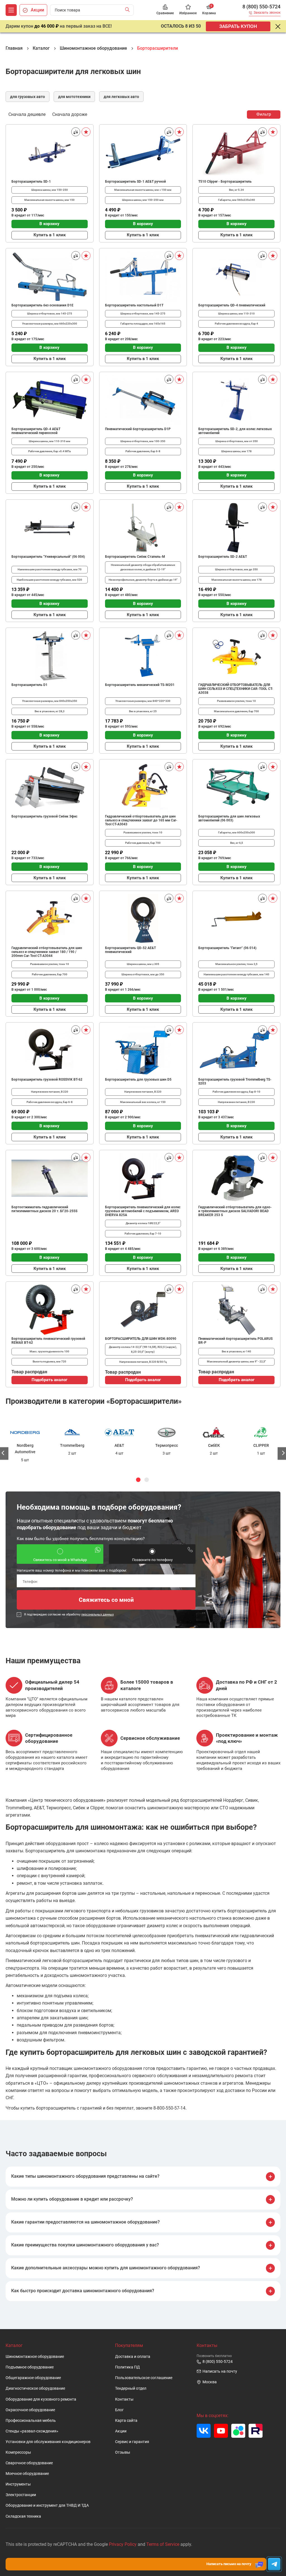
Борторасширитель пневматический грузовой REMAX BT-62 (48, 1341)
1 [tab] (138, 1480)
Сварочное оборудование (29, 2463)
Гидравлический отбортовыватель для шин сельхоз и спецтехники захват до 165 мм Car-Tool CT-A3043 (141, 820)
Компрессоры (18, 2452)
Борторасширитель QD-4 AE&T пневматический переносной (36, 431)
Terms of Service (163, 2544)
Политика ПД (127, 2367)
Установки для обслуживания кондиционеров (48, 2442)
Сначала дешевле (27, 114)
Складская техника (23, 2516)
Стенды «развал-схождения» (32, 2431)
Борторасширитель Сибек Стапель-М (135, 557)
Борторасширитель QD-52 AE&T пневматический (130, 950)
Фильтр (264, 114)
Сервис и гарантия (132, 2442)
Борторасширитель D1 (29, 685)
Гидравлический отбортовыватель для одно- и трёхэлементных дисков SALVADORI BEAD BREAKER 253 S (235, 1211)
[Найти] (129, 10)
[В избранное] (86, 132)
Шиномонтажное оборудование (35, 2357)
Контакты (124, 2399)
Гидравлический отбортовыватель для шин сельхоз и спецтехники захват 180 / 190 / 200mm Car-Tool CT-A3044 (47, 952)
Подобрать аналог (49, 1380)
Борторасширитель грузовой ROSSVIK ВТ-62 (47, 1080)
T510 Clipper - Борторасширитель (225, 182)
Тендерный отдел (131, 2388)
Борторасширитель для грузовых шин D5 (138, 1080)
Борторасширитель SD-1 (31, 182)
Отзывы (123, 2452)
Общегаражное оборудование (33, 2378)
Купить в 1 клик (50, 235)
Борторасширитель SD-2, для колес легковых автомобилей (235, 431)
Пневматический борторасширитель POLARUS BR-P (235, 1341)
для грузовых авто (28, 97)
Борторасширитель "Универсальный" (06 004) (48, 557)
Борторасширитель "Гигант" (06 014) (227, 948)
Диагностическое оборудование (35, 2388)
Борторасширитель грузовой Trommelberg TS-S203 (235, 1081)
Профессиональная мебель (31, 2421)
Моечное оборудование (27, 2474)
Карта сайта (126, 2421)
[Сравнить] (76, 132)
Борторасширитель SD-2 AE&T (223, 557)
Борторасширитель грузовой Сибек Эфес (44, 816)
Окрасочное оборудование (30, 2410)
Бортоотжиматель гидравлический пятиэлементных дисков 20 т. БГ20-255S (44, 1209)
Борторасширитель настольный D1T (134, 305)
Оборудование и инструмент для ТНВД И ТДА (47, 2505)
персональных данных (97, 1614)
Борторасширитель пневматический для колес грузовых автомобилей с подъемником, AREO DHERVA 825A (143, 1211)
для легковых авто (121, 97)
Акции (121, 2431)
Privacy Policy (123, 2544)
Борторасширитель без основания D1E (42, 305)
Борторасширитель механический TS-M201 (140, 685)
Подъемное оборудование (30, 2367)
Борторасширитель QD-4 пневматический (232, 305)
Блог (119, 2410)
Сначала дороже (70, 114)
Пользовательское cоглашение (144, 2378)
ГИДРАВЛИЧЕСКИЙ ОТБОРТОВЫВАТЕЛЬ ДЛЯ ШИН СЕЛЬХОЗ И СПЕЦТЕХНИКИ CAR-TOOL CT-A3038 (236, 689)
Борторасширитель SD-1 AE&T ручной (135, 182)
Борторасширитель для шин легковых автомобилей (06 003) (229, 818)
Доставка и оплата (133, 2357)
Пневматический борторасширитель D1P (138, 429)
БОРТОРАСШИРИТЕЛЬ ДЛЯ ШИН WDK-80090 (141, 1339)
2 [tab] (147, 1480)
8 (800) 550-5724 (261, 7)
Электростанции (21, 2495)
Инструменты (18, 2484)
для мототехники (74, 97)
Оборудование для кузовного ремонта (41, 2399)
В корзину (49, 224)
